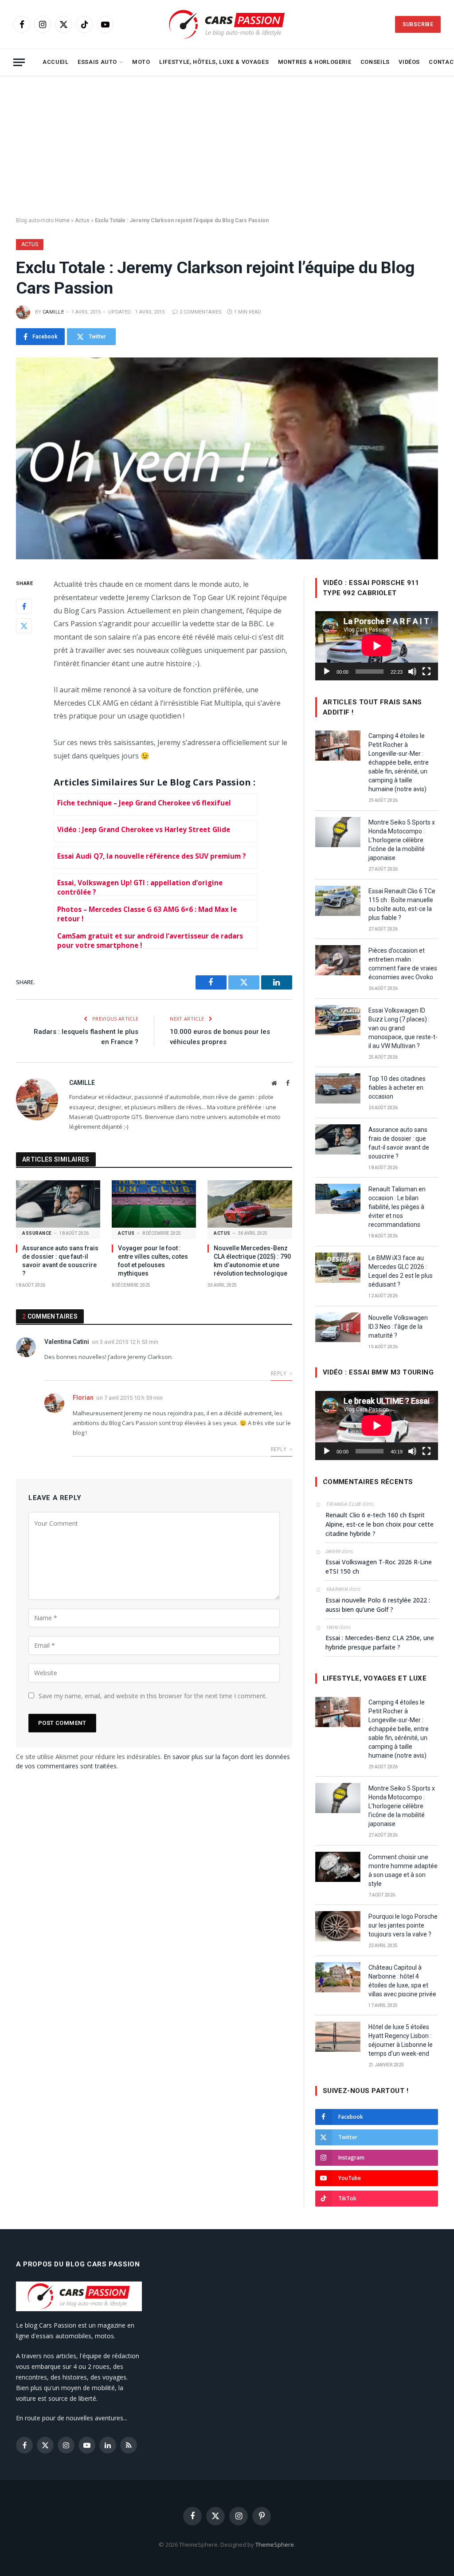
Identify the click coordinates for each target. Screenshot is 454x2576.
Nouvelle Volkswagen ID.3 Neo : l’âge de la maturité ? (398, 1327)
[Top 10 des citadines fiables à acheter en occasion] (338, 1088)
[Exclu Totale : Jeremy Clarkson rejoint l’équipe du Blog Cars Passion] (227, 458)
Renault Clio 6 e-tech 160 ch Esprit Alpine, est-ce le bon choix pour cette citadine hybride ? (380, 1524)
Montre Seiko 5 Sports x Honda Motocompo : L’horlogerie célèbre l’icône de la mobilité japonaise (402, 840)
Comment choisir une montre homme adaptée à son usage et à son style (403, 1870)
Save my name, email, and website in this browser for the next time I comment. (153, 1696)
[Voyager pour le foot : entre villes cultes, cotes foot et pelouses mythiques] (154, 1204)
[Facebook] (24, 606)
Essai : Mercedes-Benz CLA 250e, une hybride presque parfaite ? (380, 1642)
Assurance (37, 1233)
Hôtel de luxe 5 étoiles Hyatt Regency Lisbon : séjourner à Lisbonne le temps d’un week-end (401, 2040)
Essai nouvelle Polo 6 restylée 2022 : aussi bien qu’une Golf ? (378, 1605)
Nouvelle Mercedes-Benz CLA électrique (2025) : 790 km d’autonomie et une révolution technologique (252, 1261)
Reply (279, 1373)
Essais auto (97, 62)
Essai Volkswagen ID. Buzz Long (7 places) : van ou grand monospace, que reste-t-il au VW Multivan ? (403, 1028)
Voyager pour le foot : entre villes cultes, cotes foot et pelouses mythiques (153, 1261)
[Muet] (412, 671)
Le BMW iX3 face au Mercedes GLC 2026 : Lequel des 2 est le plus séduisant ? (401, 1271)
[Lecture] (327, 671)
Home (62, 220)
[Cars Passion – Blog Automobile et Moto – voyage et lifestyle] (227, 25)
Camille (53, 312)
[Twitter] (24, 626)
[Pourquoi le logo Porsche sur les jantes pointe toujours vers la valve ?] (338, 1926)
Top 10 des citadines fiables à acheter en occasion (397, 1088)
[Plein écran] (427, 671)
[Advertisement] (227, 146)
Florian (83, 1398)
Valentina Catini (67, 1342)
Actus (82, 220)
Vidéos (409, 62)
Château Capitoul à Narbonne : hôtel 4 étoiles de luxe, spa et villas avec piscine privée (402, 1981)
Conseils (375, 62)
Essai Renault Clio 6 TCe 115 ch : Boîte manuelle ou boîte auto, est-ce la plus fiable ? (402, 904)
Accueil (55, 62)
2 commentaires (201, 312)
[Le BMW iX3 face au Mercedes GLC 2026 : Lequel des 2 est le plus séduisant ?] (338, 1268)
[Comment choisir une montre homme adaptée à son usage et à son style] (338, 1867)
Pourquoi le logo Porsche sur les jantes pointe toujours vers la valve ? (403, 1925)
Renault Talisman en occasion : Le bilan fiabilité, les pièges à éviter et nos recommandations (397, 1207)
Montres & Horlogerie (315, 62)
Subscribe (418, 24)
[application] (377, 646)
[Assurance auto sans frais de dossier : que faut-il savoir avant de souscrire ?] (58, 1204)
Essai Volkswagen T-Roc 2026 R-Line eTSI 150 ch (379, 1567)
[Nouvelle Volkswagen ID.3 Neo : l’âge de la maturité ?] (338, 1327)
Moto (141, 62)
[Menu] (19, 62)
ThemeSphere (275, 2545)
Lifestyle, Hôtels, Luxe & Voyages (214, 62)
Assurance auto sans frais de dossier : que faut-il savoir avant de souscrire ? (60, 1261)
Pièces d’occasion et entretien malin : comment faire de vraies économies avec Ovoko (403, 964)
